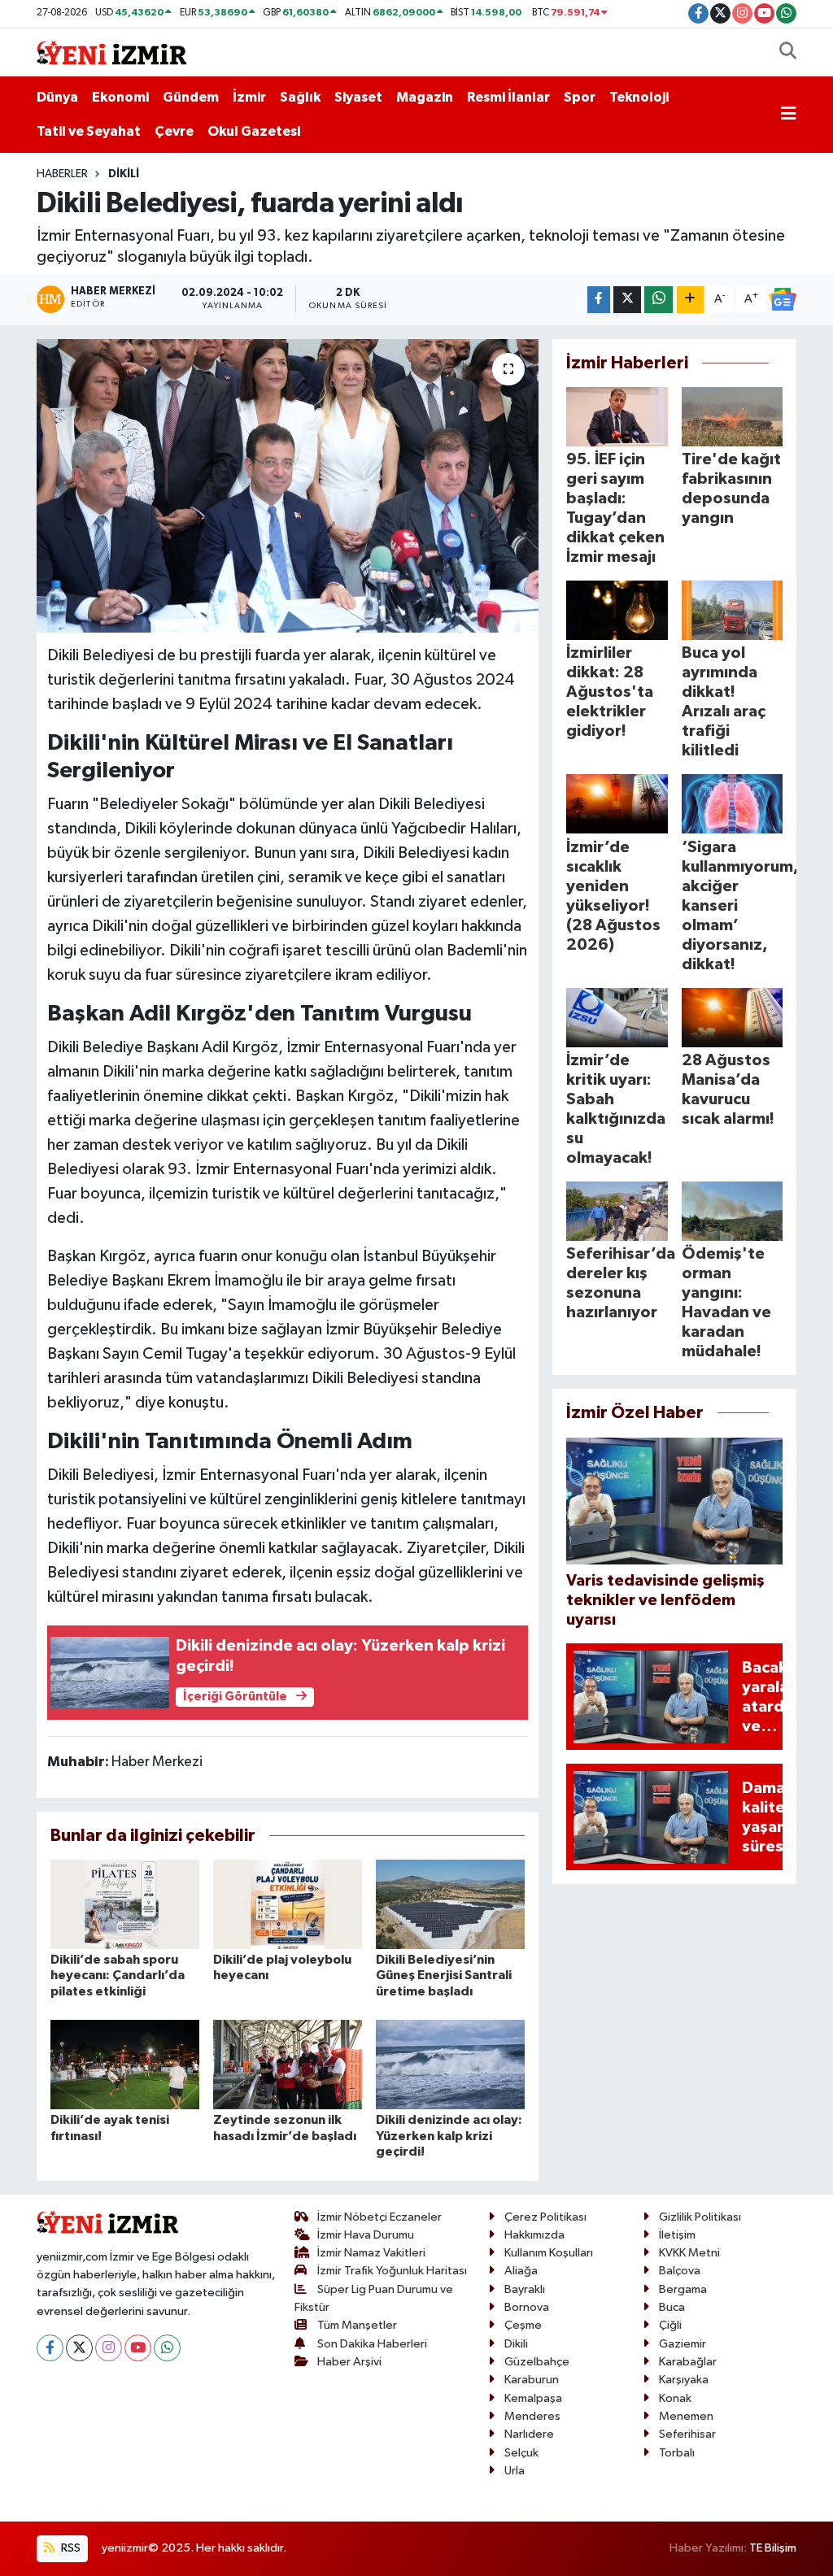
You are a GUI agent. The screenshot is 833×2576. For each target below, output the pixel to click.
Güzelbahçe (537, 2362)
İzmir (249, 97)
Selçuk (521, 2453)
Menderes (532, 2416)
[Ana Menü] (789, 115)
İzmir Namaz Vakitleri (371, 2253)
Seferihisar (687, 2434)
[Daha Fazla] (690, 300)
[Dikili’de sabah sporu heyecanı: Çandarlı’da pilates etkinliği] (125, 1904)
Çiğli (670, 2325)
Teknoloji (639, 97)
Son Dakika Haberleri (372, 2344)
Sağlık (300, 97)
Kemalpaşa (533, 2398)
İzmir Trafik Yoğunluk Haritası (392, 2271)
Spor (580, 97)
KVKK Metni (689, 2253)
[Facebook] (50, 2348)
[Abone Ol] (783, 299)
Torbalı (677, 2453)
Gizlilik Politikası (700, 2217)
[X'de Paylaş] (627, 300)
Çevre (174, 131)
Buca (672, 2307)
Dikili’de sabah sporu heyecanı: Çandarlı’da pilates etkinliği (118, 1975)
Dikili (124, 174)
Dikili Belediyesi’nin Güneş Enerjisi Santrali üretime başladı (444, 1975)
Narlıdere (529, 2434)
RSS (70, 2548)
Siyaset (358, 97)
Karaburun (532, 2380)
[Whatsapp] (167, 2348)
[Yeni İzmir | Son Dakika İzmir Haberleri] (111, 52)
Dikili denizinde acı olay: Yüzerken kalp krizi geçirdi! (449, 2135)
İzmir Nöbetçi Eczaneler (379, 2217)
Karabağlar (688, 2362)
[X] (79, 2348)
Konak (675, 2398)
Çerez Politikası (545, 2217)
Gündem (191, 97)
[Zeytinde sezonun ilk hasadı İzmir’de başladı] (288, 2064)
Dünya (57, 97)
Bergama (683, 2289)
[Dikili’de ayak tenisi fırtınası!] (125, 2064)
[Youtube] (138, 2348)
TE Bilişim (773, 2548)
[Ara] (788, 53)
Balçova (680, 2271)
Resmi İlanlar (508, 97)
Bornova (527, 2307)
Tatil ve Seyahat (89, 131)
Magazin (425, 97)
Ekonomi (120, 97)
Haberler (62, 174)
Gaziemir (683, 2344)
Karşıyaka (684, 2380)
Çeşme (523, 2325)
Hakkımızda (534, 2235)
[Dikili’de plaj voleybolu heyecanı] (288, 1904)
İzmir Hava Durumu (366, 2235)
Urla (515, 2471)
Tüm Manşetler (357, 2325)
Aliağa (521, 2271)
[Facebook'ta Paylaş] (599, 300)
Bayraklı (525, 2289)
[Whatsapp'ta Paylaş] (659, 300)
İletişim (677, 2235)
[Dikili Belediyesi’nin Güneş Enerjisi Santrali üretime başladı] (450, 1904)
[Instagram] (109, 2348)
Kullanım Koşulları (549, 2253)
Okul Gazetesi (254, 131)
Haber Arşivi (349, 2362)
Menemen (686, 2416)
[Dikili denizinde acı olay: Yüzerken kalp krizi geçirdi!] (450, 2064)
